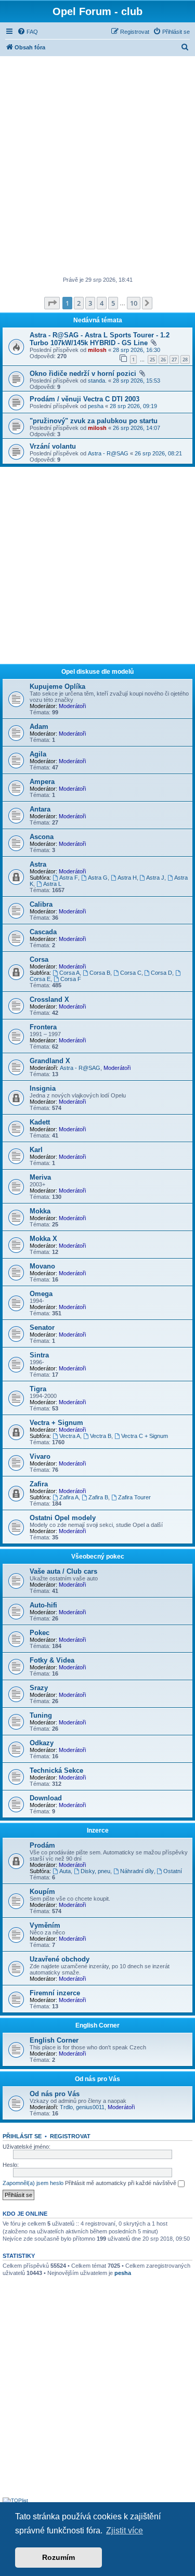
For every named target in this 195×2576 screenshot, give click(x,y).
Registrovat (70, 2136)
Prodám (42, 1845)
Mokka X (43, 1239)
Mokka (40, 1211)
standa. (97, 381)
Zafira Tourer (134, 1497)
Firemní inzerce (55, 1993)
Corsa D (161, 973)
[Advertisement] (97, 167)
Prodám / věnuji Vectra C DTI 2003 (84, 399)
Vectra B (101, 1436)
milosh (97, 350)
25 (152, 359)
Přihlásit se (22, 2136)
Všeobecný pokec (98, 1557)
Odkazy (42, 1743)
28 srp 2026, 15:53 (136, 381)
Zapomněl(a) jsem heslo (33, 2183)
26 (163, 359)
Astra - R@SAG (108, 453)
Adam (39, 727)
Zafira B (98, 1497)
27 (174, 359)
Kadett (40, 1122)
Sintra (39, 1355)
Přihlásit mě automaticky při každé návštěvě (121, 2183)
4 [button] (102, 303)
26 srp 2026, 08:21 (158, 453)
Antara (40, 809)
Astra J (155, 878)
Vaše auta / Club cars (63, 1571)
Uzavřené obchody (60, 1959)
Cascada (43, 932)
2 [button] (79, 303)
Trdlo (66, 2107)
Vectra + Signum (56, 1423)
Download (46, 1798)
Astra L (52, 884)
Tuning (41, 1715)
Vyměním (45, 1925)
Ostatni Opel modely (63, 1518)
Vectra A (70, 1436)
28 (185, 359)
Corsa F (71, 979)
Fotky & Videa (52, 1660)
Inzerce (98, 1830)
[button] (52, 303)
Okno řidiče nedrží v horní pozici (83, 374)
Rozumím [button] (58, 2557)
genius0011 (90, 2107)
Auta (65, 1871)
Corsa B (100, 973)
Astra (38, 864)
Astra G (98, 878)
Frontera (43, 1027)
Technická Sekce (56, 1770)
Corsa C (131, 973)
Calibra (41, 904)
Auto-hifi (43, 1605)
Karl (36, 1150)
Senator (42, 1328)
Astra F (69, 878)
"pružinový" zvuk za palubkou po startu (94, 421)
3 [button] (90, 303)
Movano (42, 1266)
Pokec (40, 1633)
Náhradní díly (137, 1871)
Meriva (40, 1177)
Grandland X (50, 1061)
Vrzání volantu (53, 446)
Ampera (42, 782)
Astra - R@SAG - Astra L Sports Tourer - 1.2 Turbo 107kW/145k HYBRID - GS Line (100, 339)
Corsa (39, 959)
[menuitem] (28, 32)
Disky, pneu (95, 1871)
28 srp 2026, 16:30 (136, 350)
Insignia (43, 1088)
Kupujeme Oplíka (57, 687)
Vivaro (40, 1456)
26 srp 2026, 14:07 (136, 428)
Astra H (127, 878)
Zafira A (69, 1497)
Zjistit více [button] (125, 2531)
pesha (96, 406)
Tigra (38, 1389)
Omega (41, 1294)
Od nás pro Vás (97, 2079)
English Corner (97, 2025)
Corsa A (69, 973)
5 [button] (113, 303)
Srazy (39, 1688)
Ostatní (173, 1871)
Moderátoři (72, 706)
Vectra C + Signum (145, 1436)
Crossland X (49, 999)
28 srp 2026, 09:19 (133, 406)
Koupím (42, 1892)
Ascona (42, 837)
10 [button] (134, 303)
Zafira (39, 1484)
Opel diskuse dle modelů (97, 672)
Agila (38, 754)
